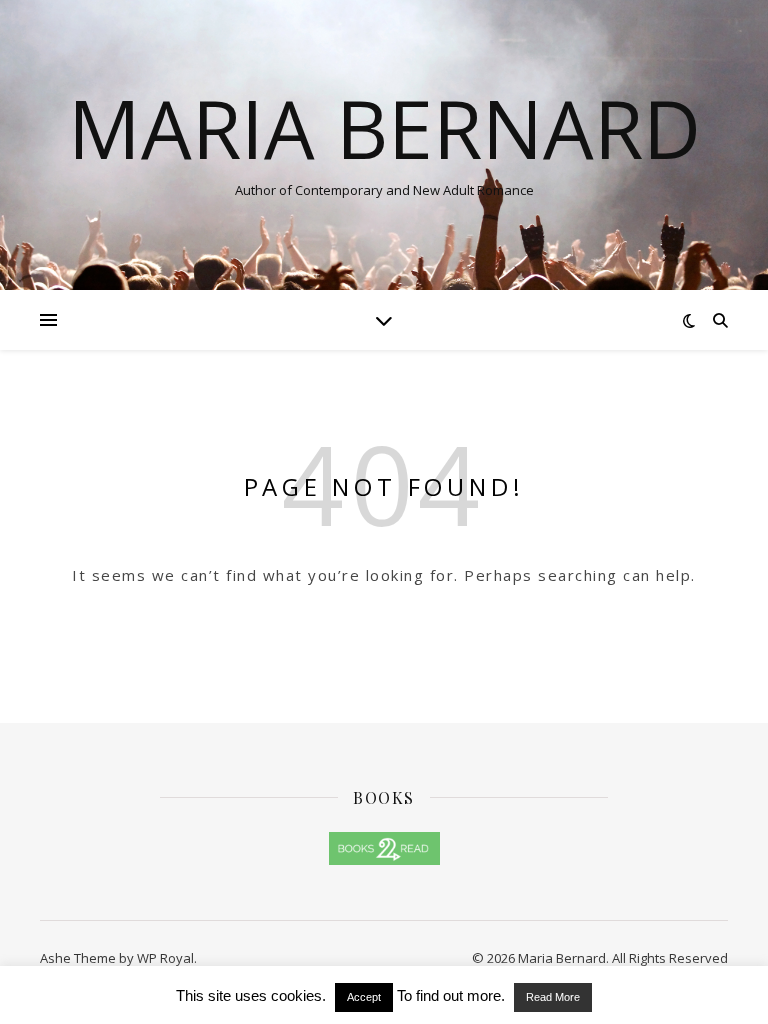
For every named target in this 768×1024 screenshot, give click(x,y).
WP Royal (165, 958)
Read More (553, 997)
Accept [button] (364, 997)
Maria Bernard (384, 128)
